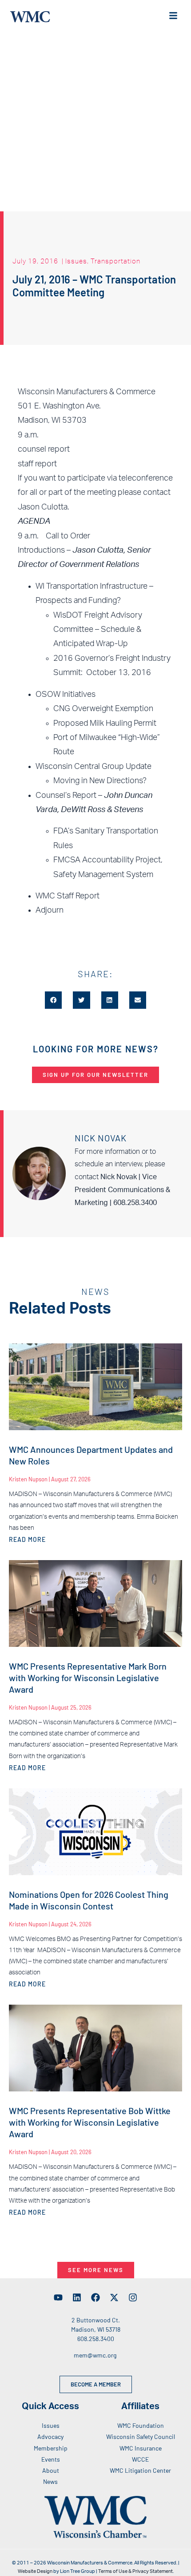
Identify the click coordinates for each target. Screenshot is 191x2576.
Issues (76, 261)
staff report (37, 464)
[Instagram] (133, 2297)
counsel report (44, 449)
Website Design (35, 2571)
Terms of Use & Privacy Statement (135, 2571)
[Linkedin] (77, 2297)
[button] (53, 1000)
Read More (27, 1539)
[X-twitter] (114, 2297)
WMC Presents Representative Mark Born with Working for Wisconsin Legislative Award (88, 1678)
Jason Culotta (43, 507)
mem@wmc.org (95, 2355)
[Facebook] (95, 2297)
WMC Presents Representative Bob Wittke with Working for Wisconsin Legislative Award (90, 2122)
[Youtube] (58, 2297)
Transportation (115, 261)
